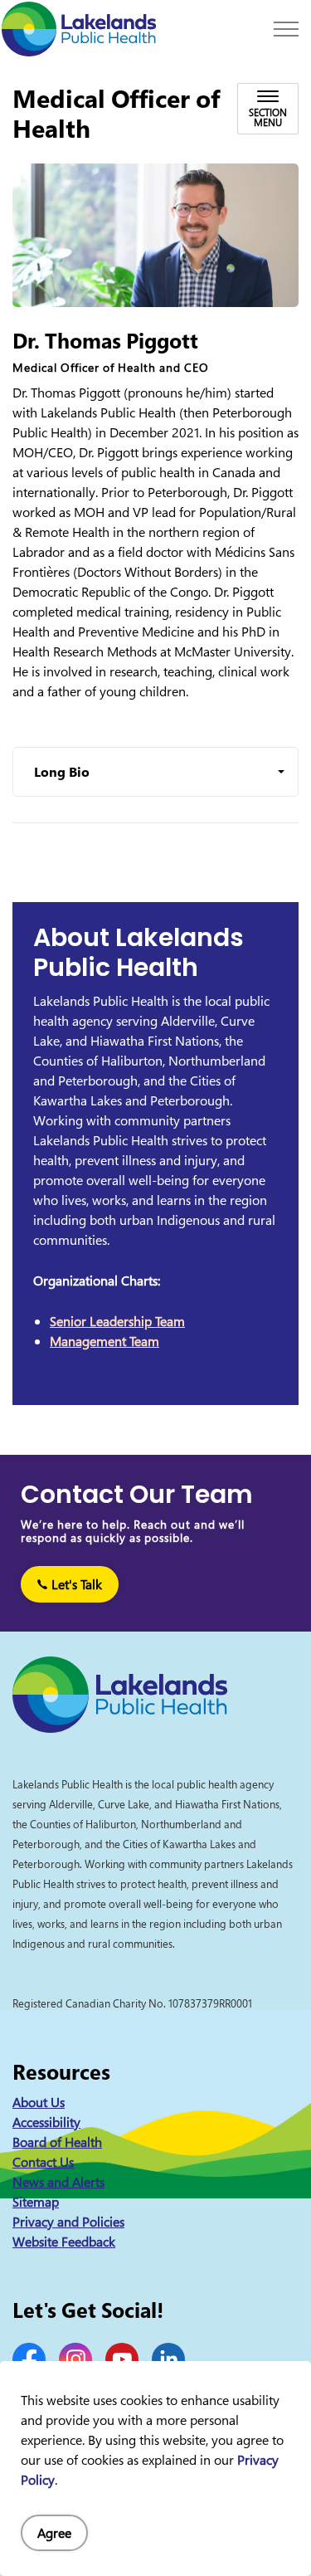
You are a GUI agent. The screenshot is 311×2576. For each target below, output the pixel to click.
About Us (39, 2102)
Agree (54, 2533)
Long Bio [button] (62, 772)
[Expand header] (286, 29)
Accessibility (46, 2122)
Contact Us (43, 2162)
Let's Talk (77, 1584)
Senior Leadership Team (117, 1321)
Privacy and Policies (68, 2222)
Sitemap (36, 2202)
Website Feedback (64, 2242)
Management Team (104, 1341)
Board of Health (57, 2142)
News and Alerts (58, 2182)
